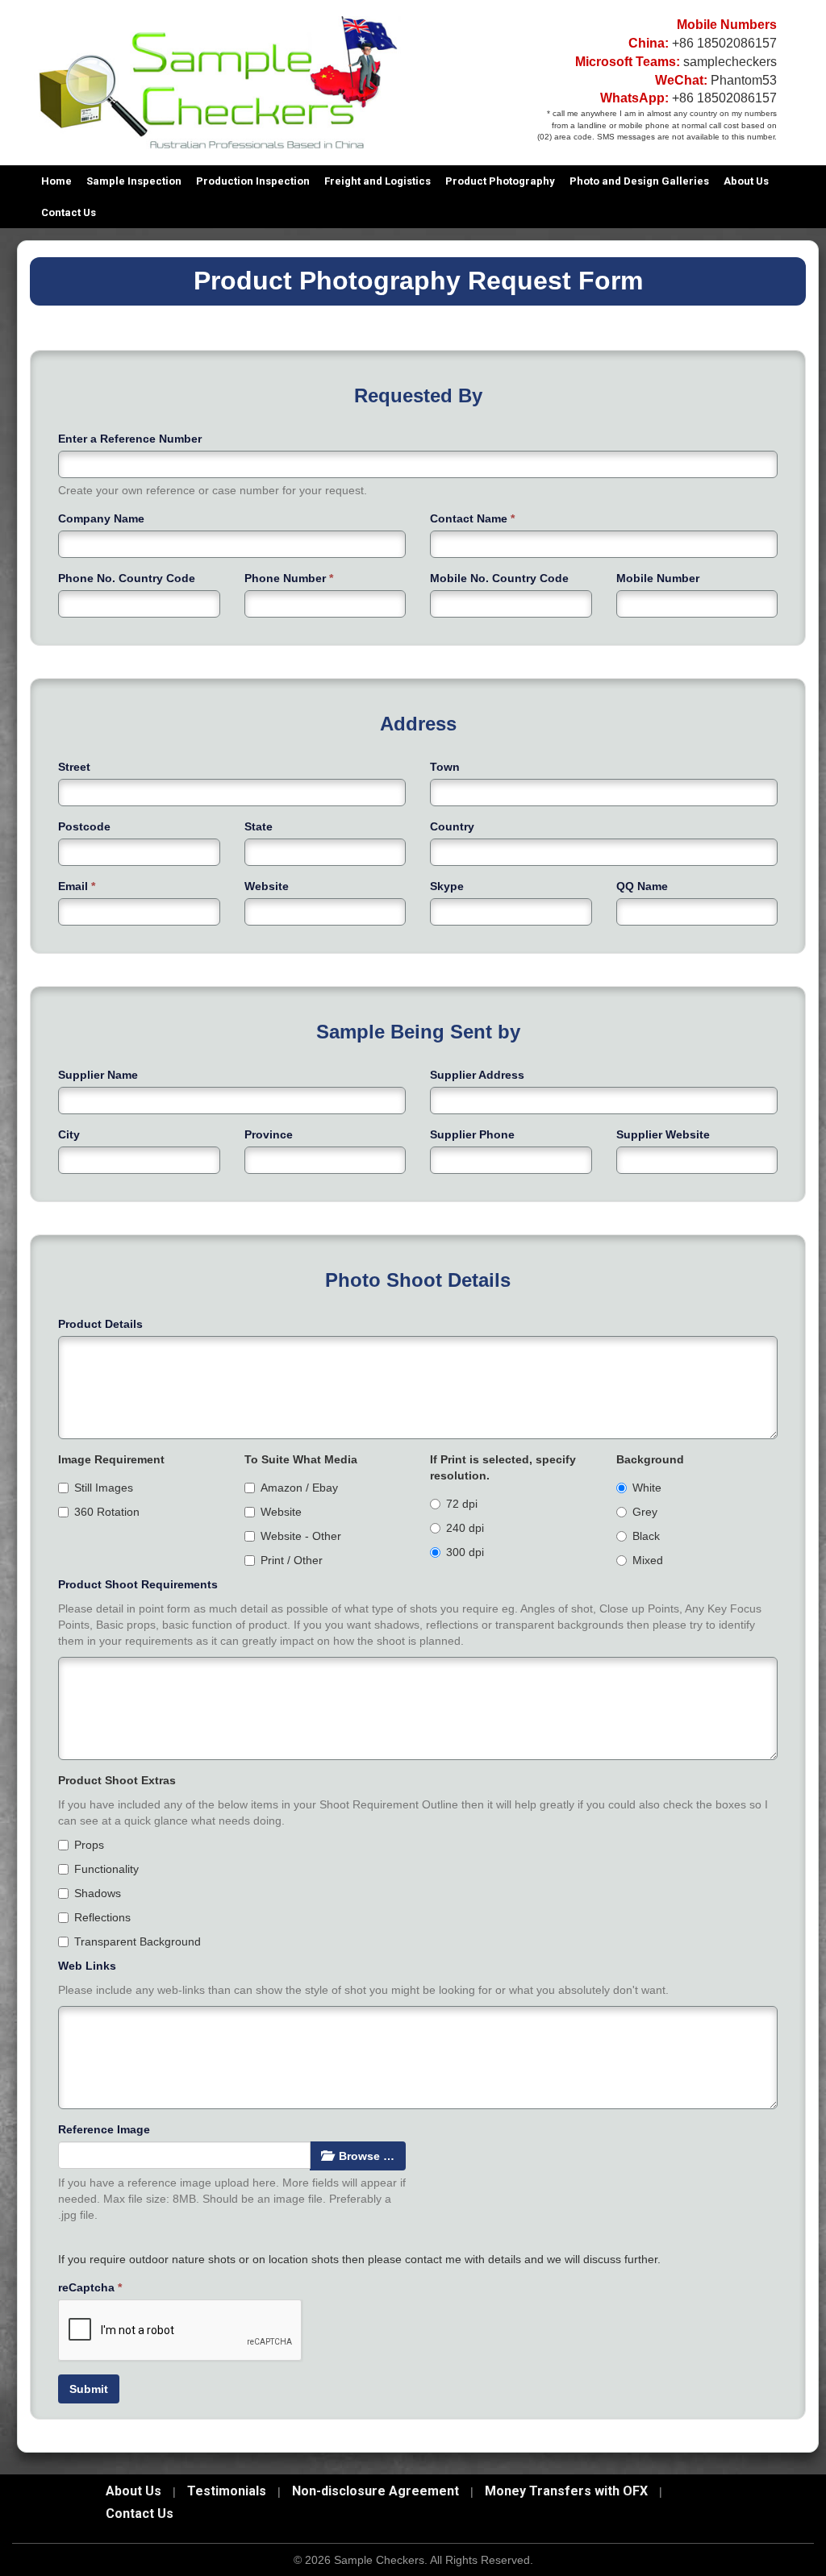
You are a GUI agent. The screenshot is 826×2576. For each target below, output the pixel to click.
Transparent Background (138, 1941)
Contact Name (472, 518)
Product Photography (500, 181)
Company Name (101, 518)
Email (77, 886)
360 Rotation (107, 1512)
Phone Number (289, 578)
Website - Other (301, 1536)
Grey (645, 1512)
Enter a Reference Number (130, 439)
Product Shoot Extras (117, 1780)
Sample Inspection (134, 181)
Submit (89, 2389)
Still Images (104, 1488)
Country (452, 826)
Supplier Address (477, 1075)
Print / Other (292, 1560)
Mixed (648, 1560)
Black (646, 1536)
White (647, 1488)
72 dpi (462, 1504)
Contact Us (69, 212)
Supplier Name (98, 1075)
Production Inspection (253, 181)
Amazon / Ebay (299, 1488)
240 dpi (465, 1528)
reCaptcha (90, 2287)
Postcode (84, 826)
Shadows (98, 1893)
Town (445, 767)
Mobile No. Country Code (499, 578)
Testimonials (227, 2491)
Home (56, 181)
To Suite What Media (301, 1459)
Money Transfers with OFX (566, 2491)
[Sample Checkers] (217, 81)
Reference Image (104, 2129)
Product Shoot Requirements (138, 1584)
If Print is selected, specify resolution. (503, 1467)
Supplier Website (663, 1134)
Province (269, 1134)
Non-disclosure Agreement (375, 2491)
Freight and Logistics (378, 181)
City (69, 1134)
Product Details (100, 1324)
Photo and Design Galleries (639, 181)
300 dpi (465, 1552)
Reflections (102, 1917)
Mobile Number (658, 578)
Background (650, 1459)
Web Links (87, 1966)
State (259, 826)
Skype (447, 886)
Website (267, 886)
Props (89, 1845)
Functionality (106, 1869)
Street (74, 767)
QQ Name (642, 886)
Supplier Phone (472, 1134)
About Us (746, 181)
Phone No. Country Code (127, 578)
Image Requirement (111, 1459)
